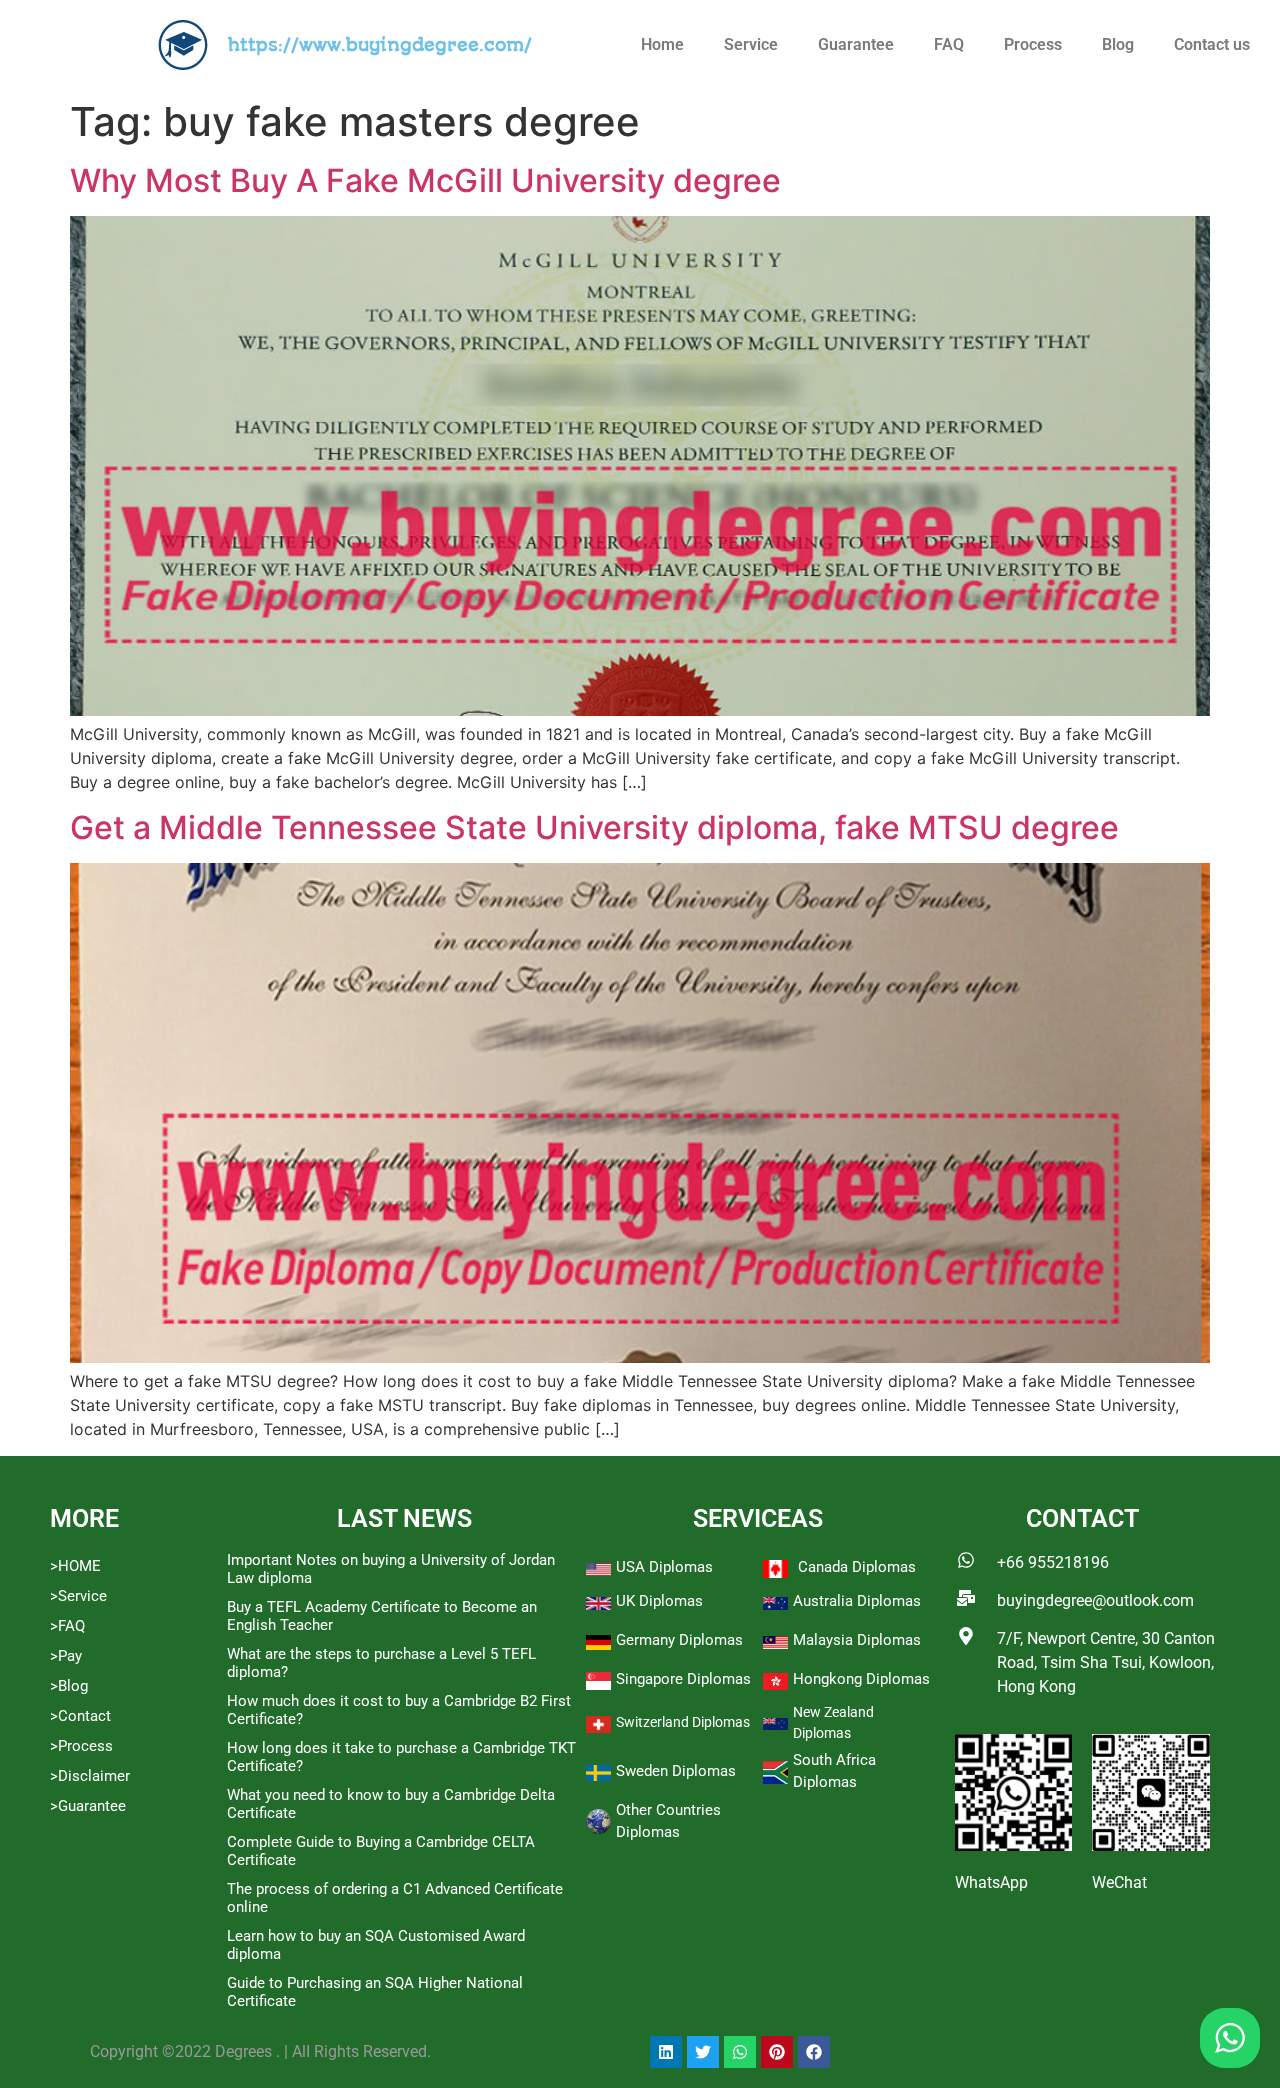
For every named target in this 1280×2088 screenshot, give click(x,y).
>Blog (69, 1686)
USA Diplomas (664, 1567)
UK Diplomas (659, 1601)
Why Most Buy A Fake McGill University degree (425, 180)
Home (662, 44)
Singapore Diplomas (683, 1679)
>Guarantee (88, 1806)
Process (1033, 44)
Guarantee (856, 44)
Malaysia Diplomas (857, 1640)
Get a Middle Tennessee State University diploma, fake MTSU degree (594, 827)
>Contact (80, 1716)
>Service (78, 1596)
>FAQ (67, 1626)
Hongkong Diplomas (861, 1679)
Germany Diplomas (679, 1640)
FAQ (949, 44)
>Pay (66, 1656)
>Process (81, 1746)
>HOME (75, 1566)
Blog (1118, 44)
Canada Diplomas (857, 1567)
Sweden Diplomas (676, 1771)
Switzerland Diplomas (683, 1722)
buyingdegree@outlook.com (1095, 1600)
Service (751, 44)
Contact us (1212, 44)
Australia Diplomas (857, 1601)
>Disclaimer (90, 1776)
